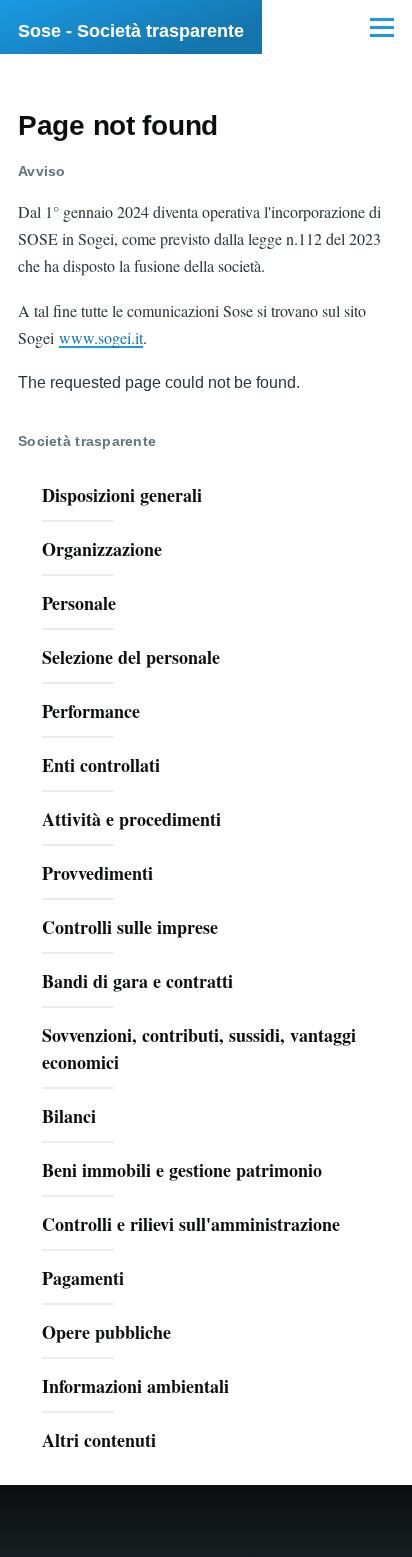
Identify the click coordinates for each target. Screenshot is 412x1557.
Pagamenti (83, 1278)
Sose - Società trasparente (131, 31)
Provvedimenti (97, 873)
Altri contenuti (99, 1440)
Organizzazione (102, 549)
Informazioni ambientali (135, 1386)
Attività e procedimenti (131, 819)
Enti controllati (101, 765)
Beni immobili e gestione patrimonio (182, 1170)
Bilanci (69, 1116)
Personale (79, 603)
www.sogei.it (101, 337)
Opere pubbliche (106, 1332)
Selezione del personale (131, 657)
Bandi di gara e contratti (137, 981)
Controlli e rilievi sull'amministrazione (191, 1224)
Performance (91, 711)
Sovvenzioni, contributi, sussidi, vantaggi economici (199, 1048)
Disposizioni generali (122, 495)
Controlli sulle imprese (130, 927)
